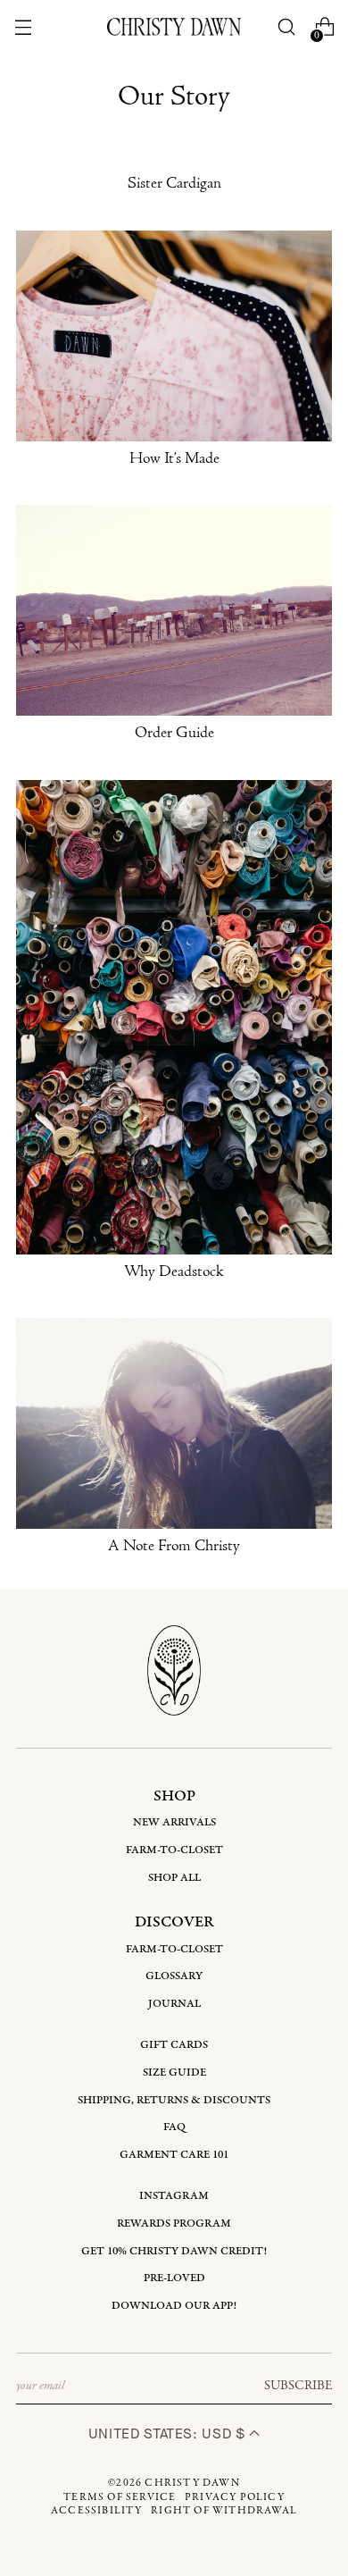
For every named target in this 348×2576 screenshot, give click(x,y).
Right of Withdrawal (224, 2511)
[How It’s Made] (174, 336)
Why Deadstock (174, 1272)
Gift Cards (174, 2045)
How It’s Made (174, 459)
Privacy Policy (235, 2497)
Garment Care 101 (174, 2155)
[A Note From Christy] (174, 1423)
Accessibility (97, 2511)
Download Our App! (174, 2306)
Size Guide (174, 2073)
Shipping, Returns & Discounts (174, 2100)
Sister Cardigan (174, 184)
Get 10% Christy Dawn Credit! (174, 2251)
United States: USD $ (169, 2433)
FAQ (174, 2127)
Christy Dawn (192, 2483)
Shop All (174, 1878)
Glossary (174, 1976)
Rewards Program (174, 2224)
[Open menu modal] (23, 27)
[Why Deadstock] (174, 1017)
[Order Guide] (174, 610)
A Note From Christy (174, 1547)
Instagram (174, 2196)
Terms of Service (120, 2497)
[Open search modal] (287, 27)
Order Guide (174, 734)
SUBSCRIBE (298, 2386)
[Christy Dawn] (174, 26)
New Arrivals (174, 1822)
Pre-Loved (174, 2278)
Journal (174, 2004)
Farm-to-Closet (174, 1850)
